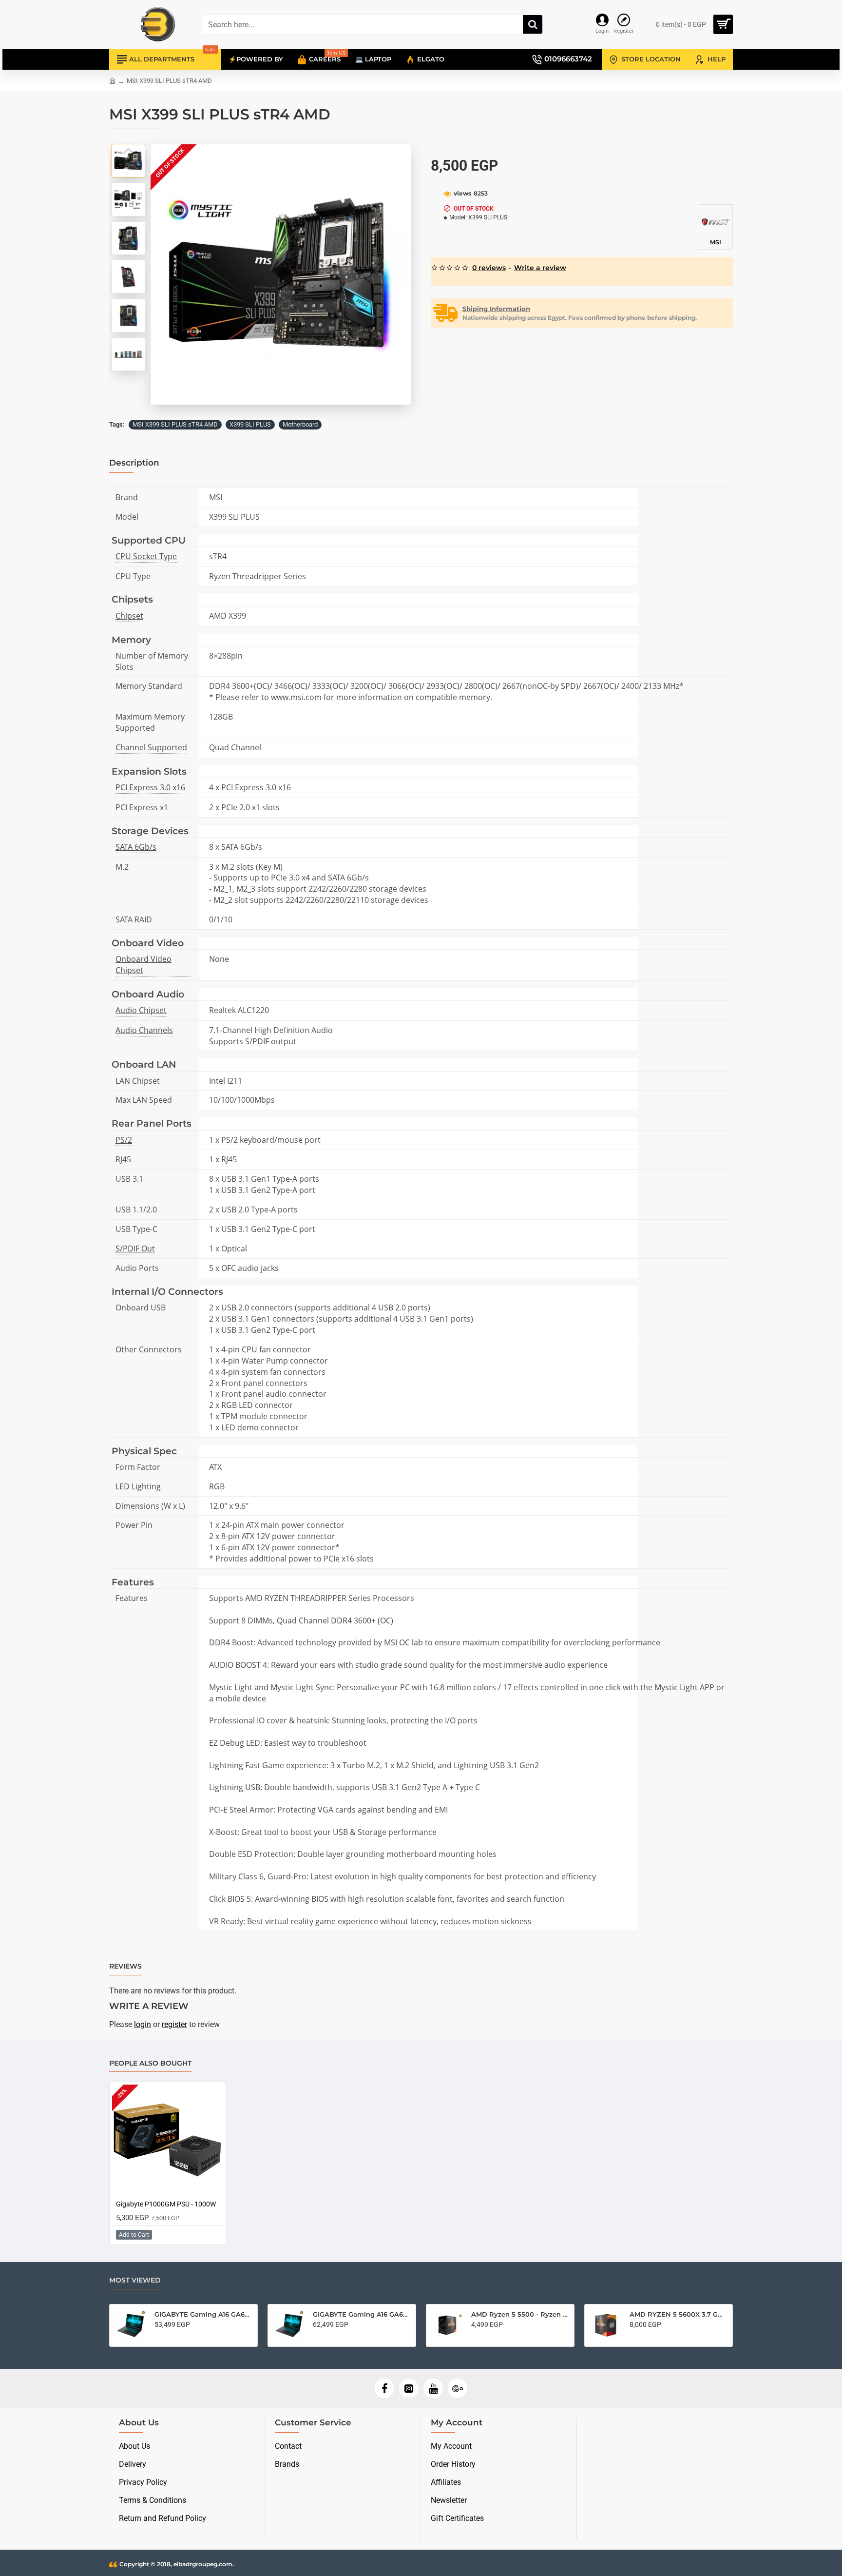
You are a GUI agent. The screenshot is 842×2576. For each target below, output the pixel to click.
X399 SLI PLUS (250, 424)
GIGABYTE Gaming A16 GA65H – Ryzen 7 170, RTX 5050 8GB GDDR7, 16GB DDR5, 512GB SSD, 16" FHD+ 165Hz (650, 2314)
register (174, 2024)
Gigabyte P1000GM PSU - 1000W (166, 2204)
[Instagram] (409, 2388)
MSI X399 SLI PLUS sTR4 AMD (175, 424)
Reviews (125, 1966)
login (143, 2024)
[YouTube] (433, 2388)
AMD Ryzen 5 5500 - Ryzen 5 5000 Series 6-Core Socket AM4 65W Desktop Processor (333, 2314)
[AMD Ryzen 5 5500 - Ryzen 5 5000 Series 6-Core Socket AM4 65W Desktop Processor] (260, 2325)
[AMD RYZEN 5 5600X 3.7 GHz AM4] (419, 2325)
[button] (129, 151)
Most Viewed (135, 2280)
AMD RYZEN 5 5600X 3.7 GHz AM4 (491, 2314)
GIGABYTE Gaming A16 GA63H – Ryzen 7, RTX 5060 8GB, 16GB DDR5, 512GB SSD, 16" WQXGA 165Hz (175, 2314)
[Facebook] (384, 2388)
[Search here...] (533, 24)
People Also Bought (150, 2063)
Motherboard (300, 424)
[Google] (458, 2388)
